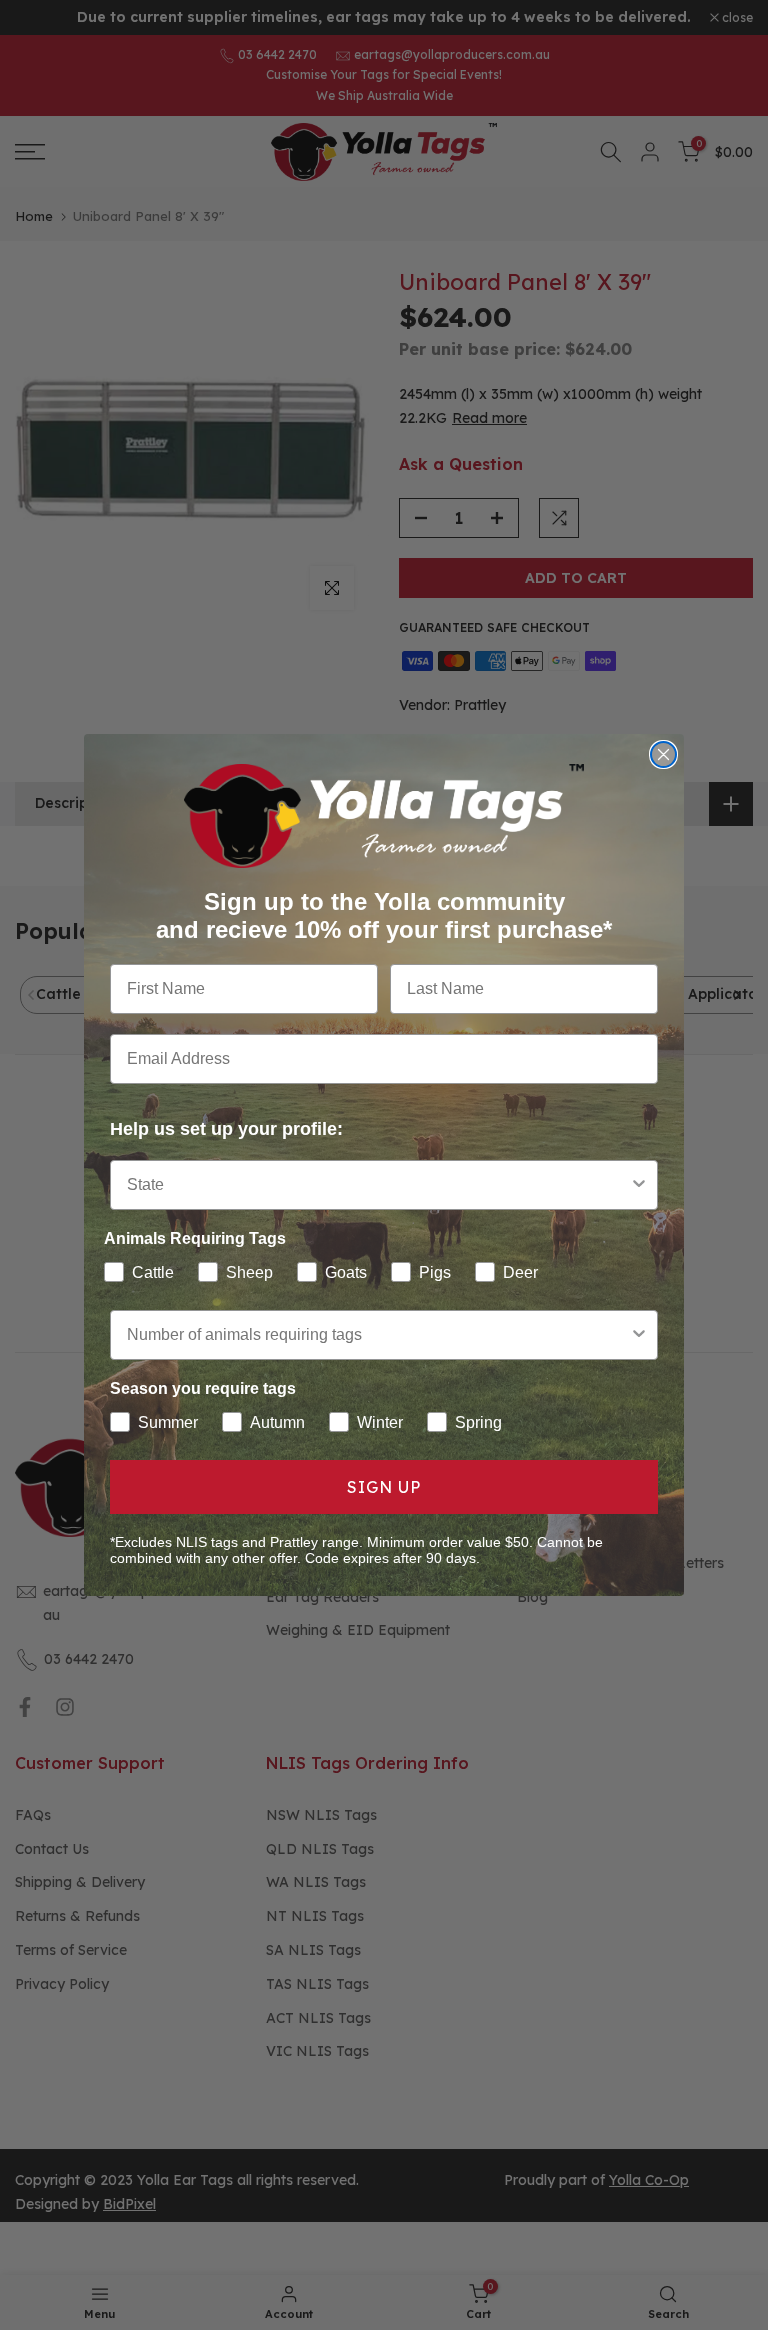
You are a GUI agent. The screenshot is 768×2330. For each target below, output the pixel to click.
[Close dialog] (663, 754)
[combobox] (378, 1185)
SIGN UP (384, 1487)
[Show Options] (639, 1185)
